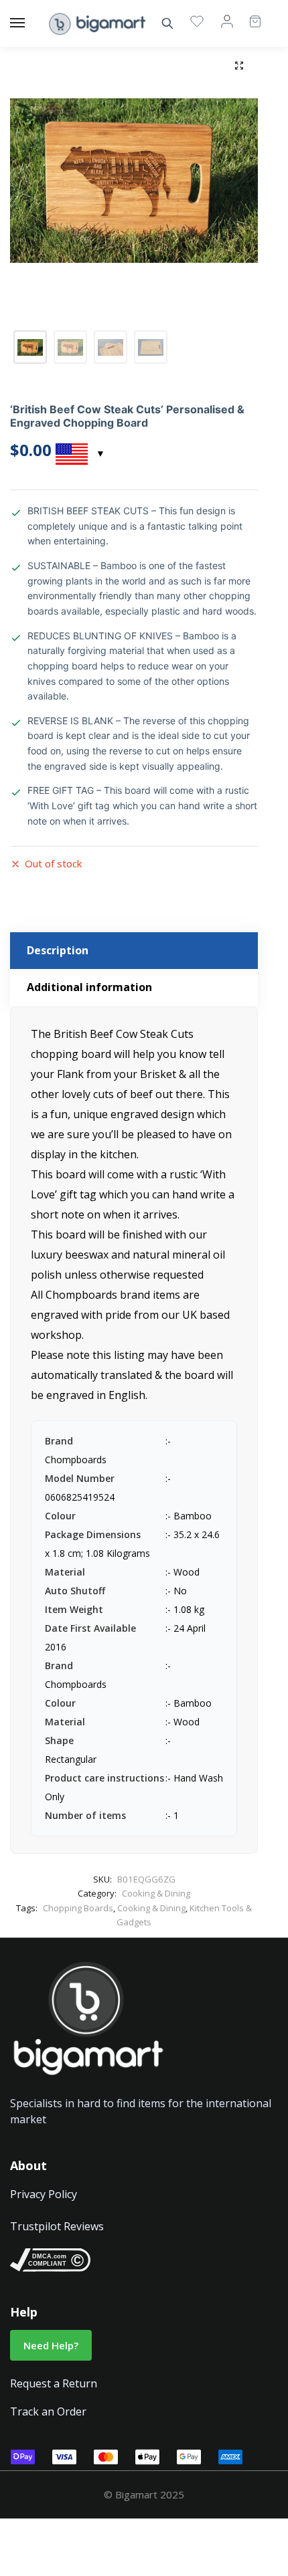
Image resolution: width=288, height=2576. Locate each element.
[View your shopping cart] (248, 15)
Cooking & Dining (156, 1893)
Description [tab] (58, 950)
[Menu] (30, 23)
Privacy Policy (44, 2194)
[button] (239, 66)
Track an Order (48, 2411)
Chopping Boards (78, 1908)
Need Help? (51, 2345)
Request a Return (54, 2383)
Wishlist (197, 21)
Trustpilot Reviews (57, 2226)
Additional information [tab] (89, 987)
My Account (227, 21)
